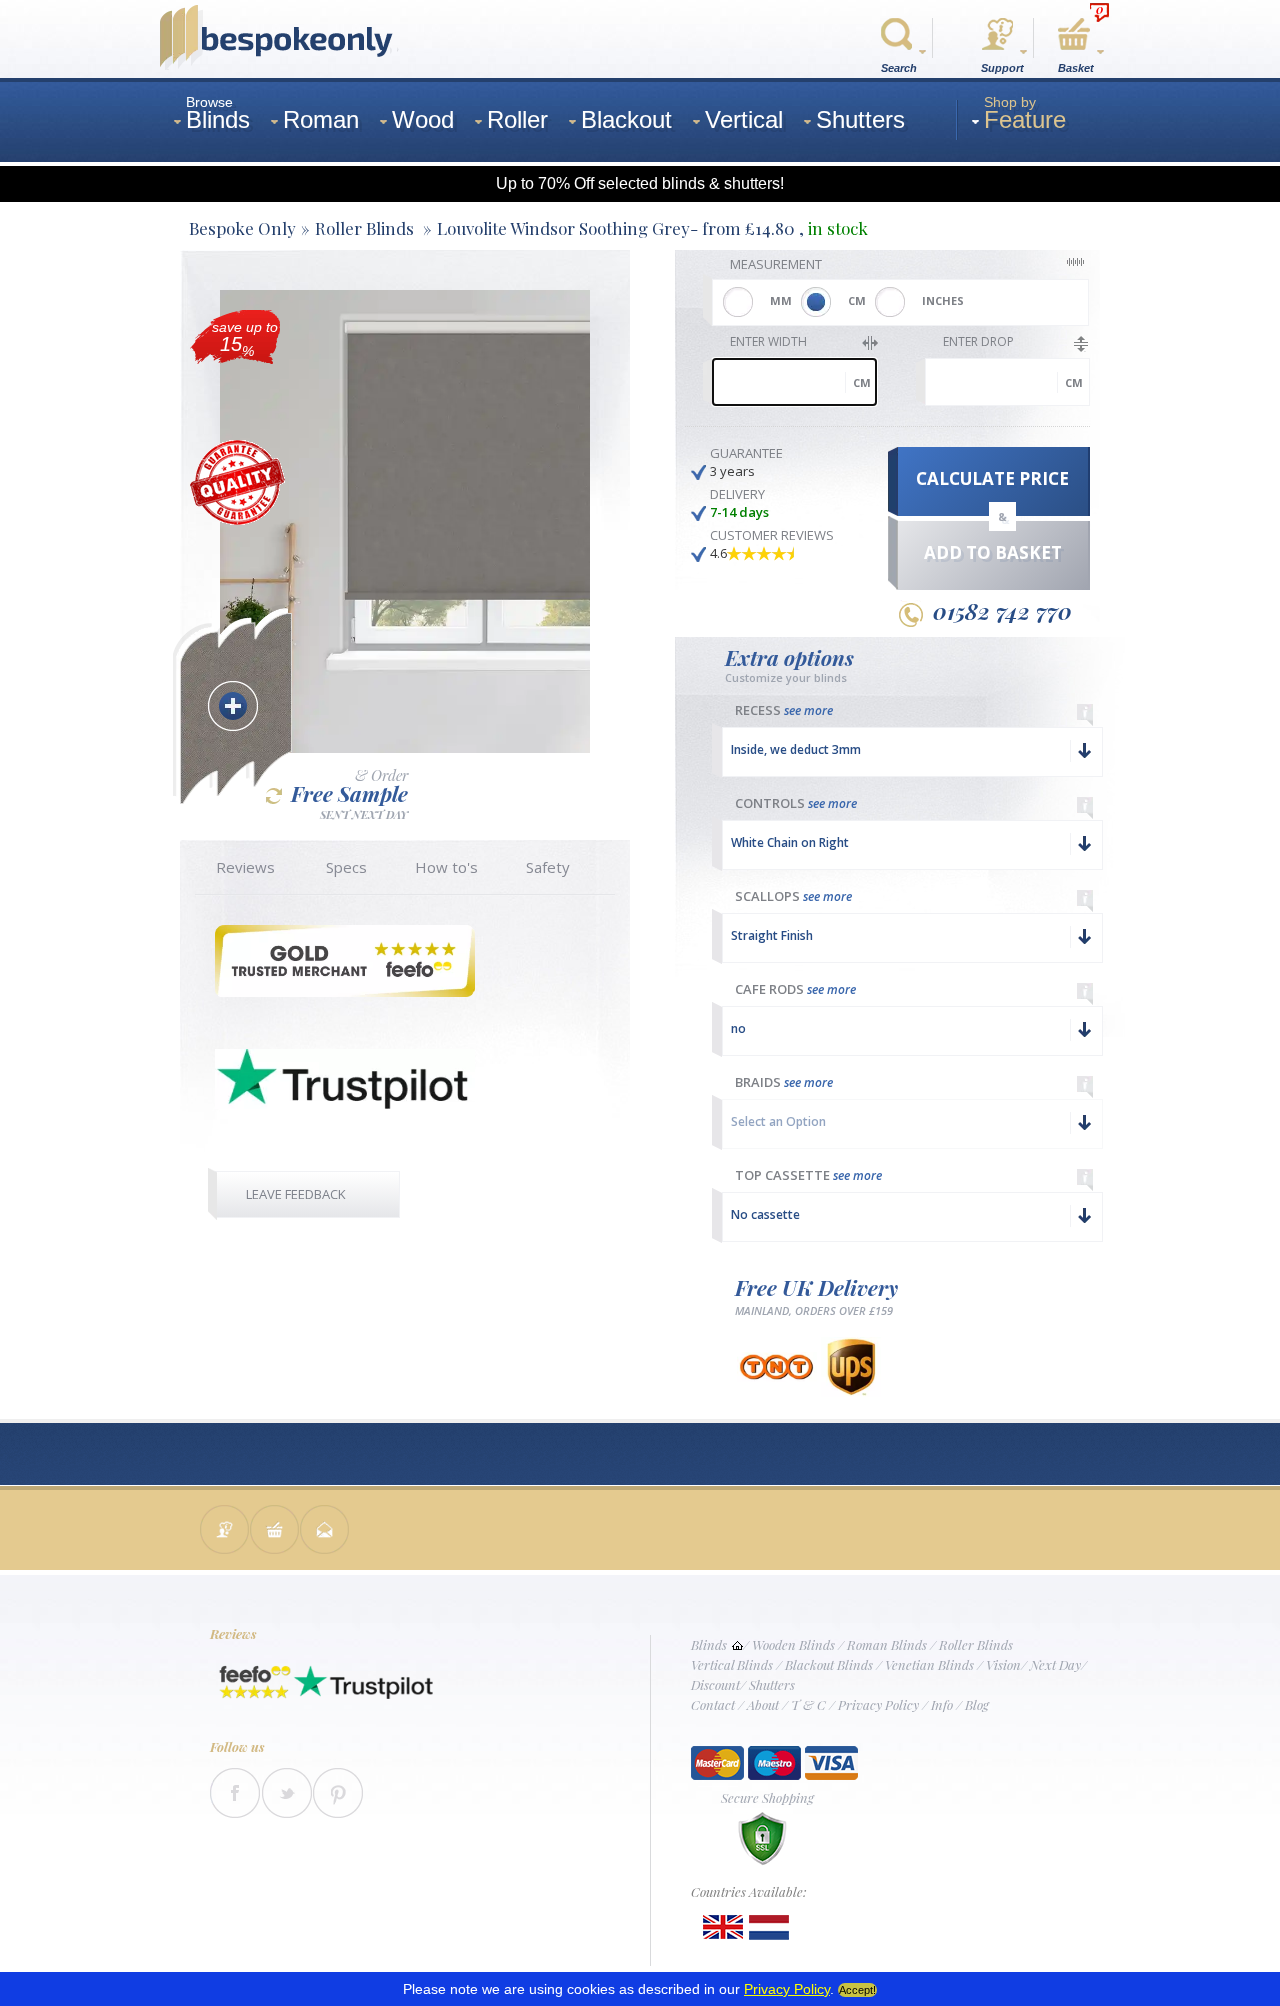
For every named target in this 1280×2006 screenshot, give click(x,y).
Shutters (772, 1684)
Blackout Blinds (829, 1664)
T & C (808, 1704)
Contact (713, 1704)
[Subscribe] (325, 1531)
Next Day (1055, 1664)
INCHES (943, 300)
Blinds (709, 1644)
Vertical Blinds (732, 1664)
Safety (548, 867)
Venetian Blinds (929, 1664)
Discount (715, 1684)
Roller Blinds (976, 1644)
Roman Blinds (887, 1644)
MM (781, 300)
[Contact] (225, 1531)
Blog (977, 1704)
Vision (1003, 1664)
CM (857, 300)
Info (942, 1704)
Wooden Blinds (793, 1644)
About (763, 1704)
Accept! (857, 1990)
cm (862, 382)
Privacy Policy (878, 1704)
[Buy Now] (275, 1531)
